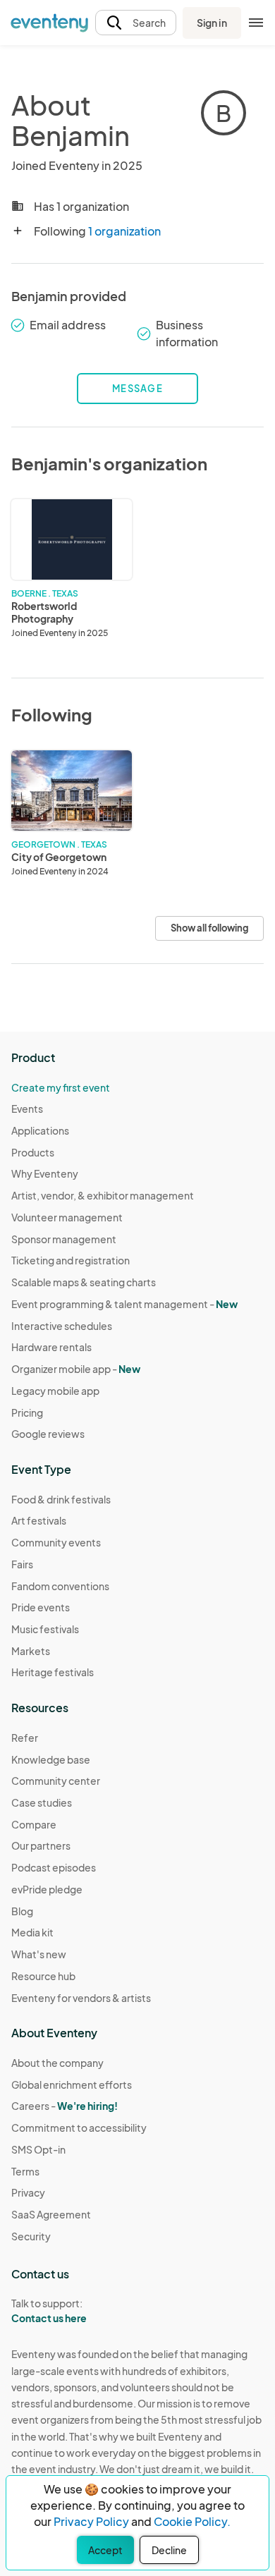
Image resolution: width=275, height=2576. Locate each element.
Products (33, 1152)
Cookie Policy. (192, 2521)
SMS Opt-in (38, 2149)
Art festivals (39, 1520)
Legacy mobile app (55, 1391)
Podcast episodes (54, 1867)
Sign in (212, 23)
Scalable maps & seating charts (84, 1282)
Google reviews (48, 1434)
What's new (39, 1954)
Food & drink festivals (61, 1499)
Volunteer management (67, 1217)
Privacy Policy (91, 2521)
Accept (105, 2550)
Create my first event (61, 1087)
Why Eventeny (45, 1173)
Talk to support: (49, 2311)
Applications (40, 1130)
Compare (34, 1824)
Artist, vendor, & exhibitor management (103, 1195)
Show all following (209, 928)
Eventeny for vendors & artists (81, 1998)
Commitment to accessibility (79, 2128)
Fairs (22, 1564)
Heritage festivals (53, 1672)
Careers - (65, 2106)
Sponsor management (64, 1239)
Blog (22, 1911)
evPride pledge (47, 1889)
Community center (56, 1781)
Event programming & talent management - (124, 1304)
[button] (136, 23)
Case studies (42, 1802)
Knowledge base (51, 1759)
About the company (57, 2063)
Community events (56, 1542)
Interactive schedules (62, 1326)
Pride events (41, 1607)
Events (27, 1109)
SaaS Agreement (51, 2214)
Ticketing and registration (71, 1260)
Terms (25, 2171)
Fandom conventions (60, 1586)
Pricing (27, 1412)
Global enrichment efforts (72, 2084)
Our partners (41, 1845)
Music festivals (45, 1629)
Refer (25, 1738)
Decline (169, 2550)
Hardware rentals (51, 1347)
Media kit (32, 1932)
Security (31, 2236)
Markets (31, 1651)
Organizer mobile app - (76, 1369)
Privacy (28, 2192)
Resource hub (43, 1976)
